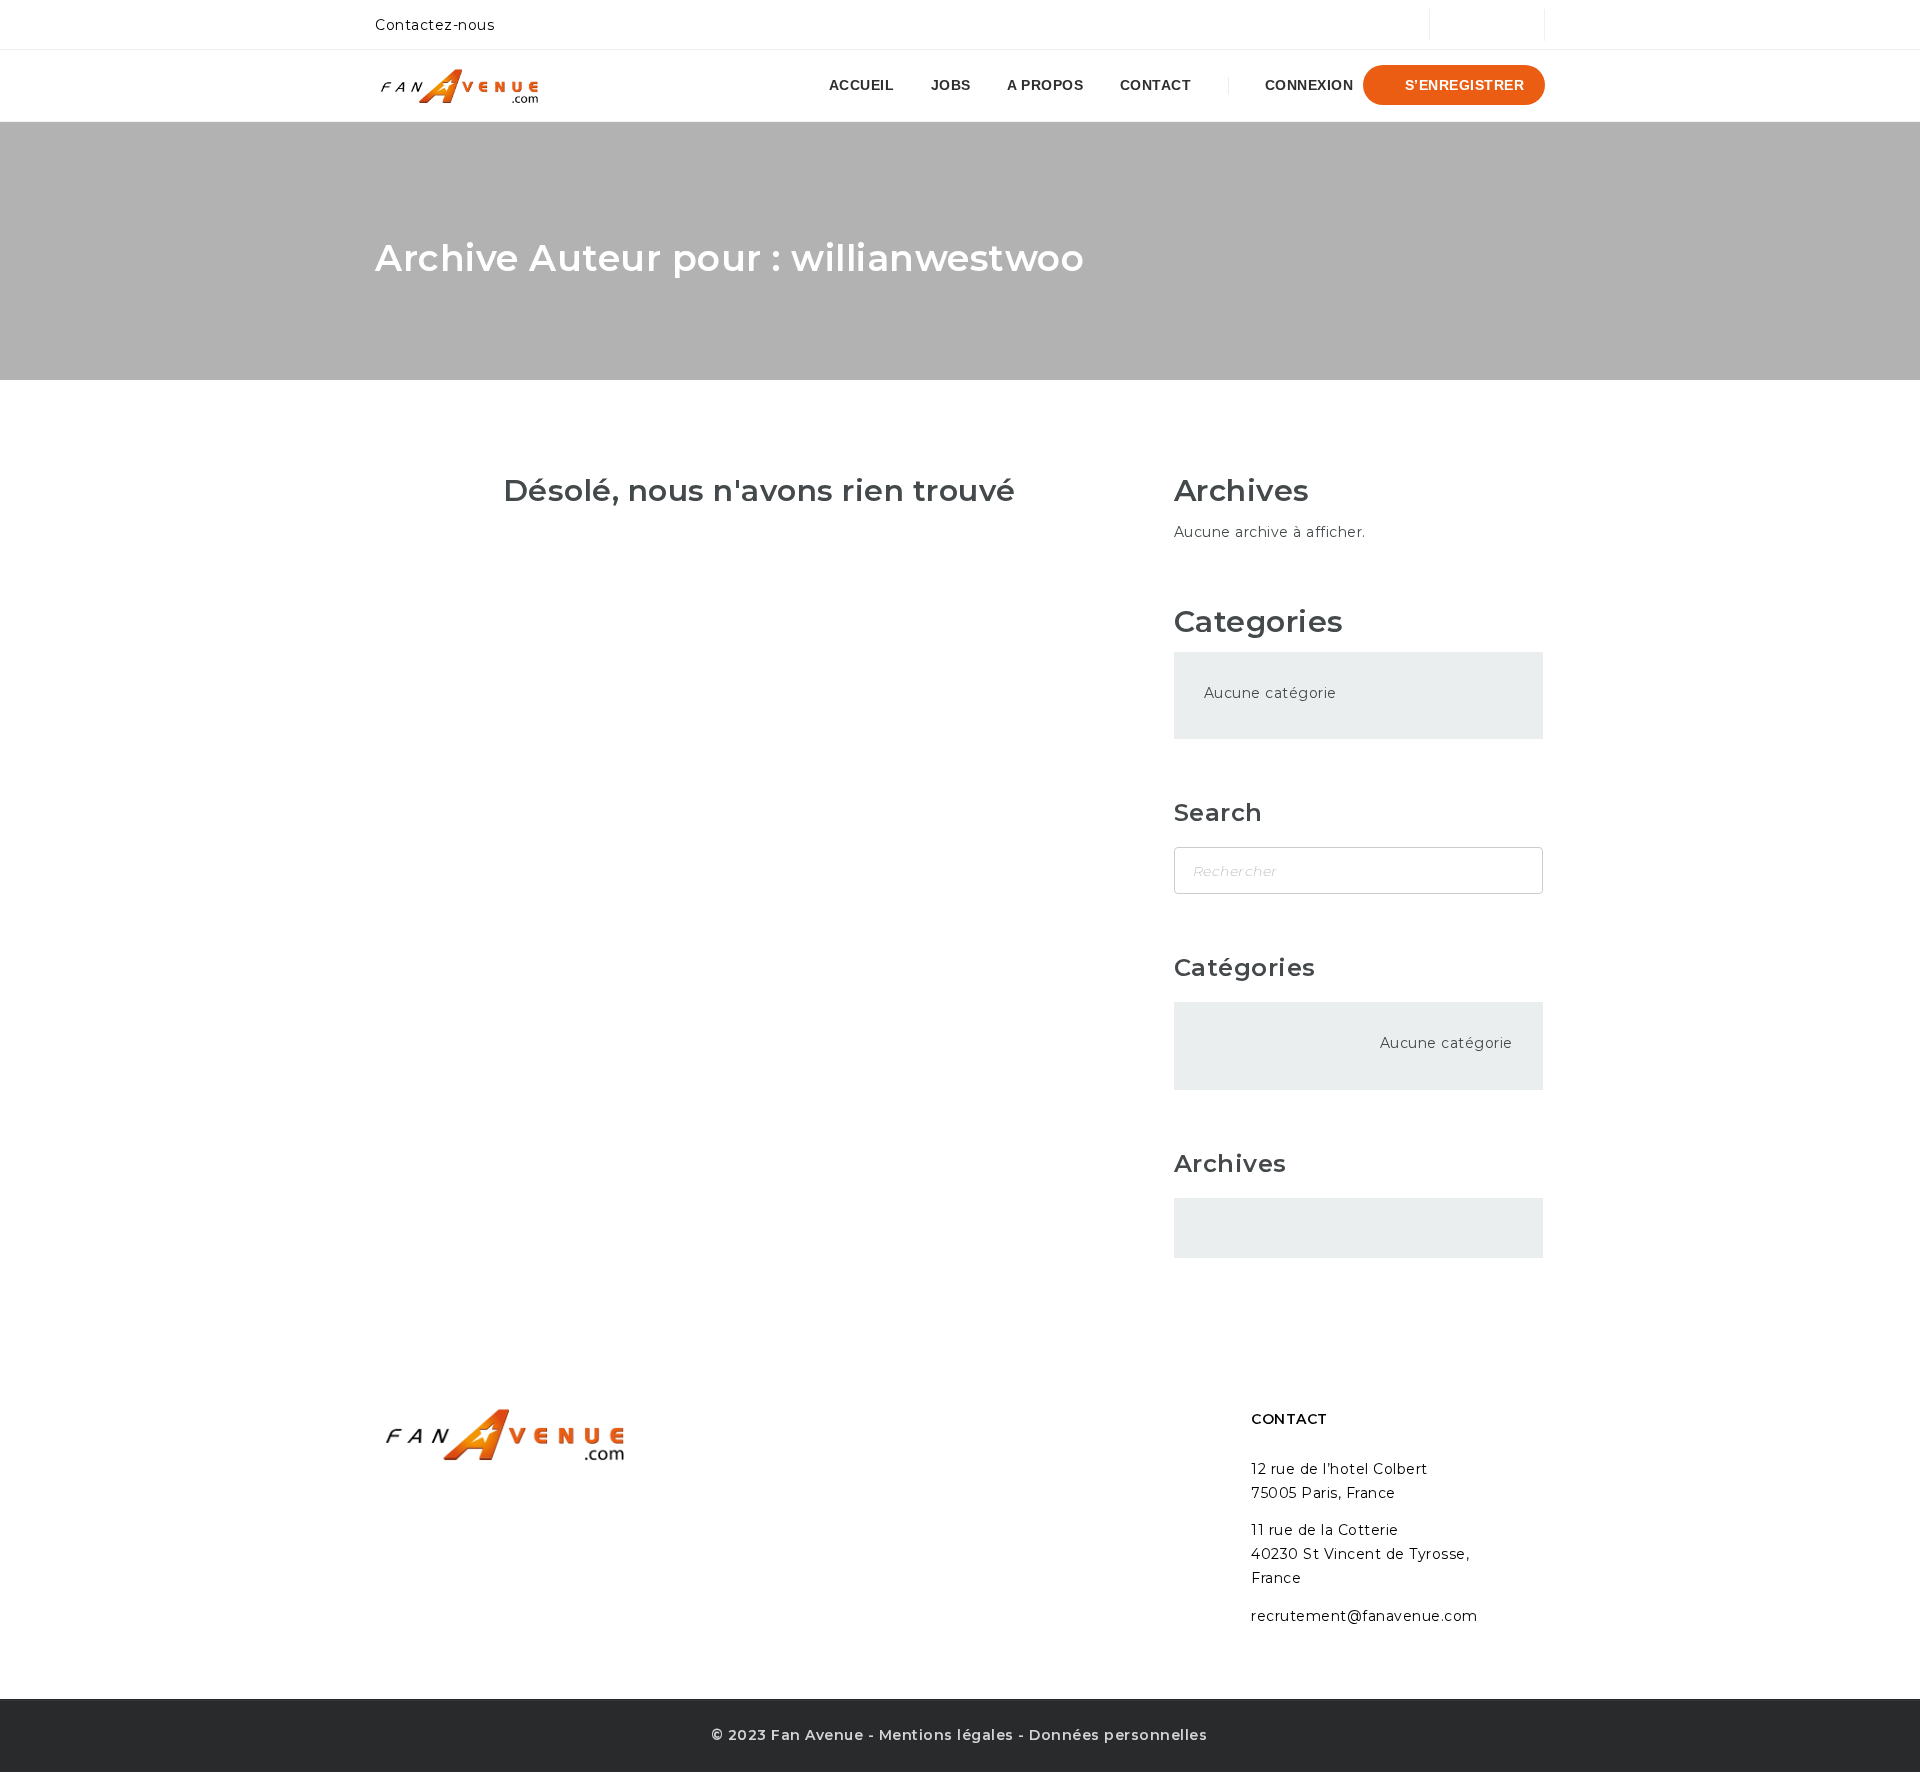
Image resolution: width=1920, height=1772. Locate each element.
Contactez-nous (434, 25)
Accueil (862, 85)
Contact (1156, 85)
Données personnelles (1118, 1735)
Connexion (1306, 85)
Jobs (951, 85)
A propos (1045, 85)
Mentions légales (946, 1735)
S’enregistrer (1462, 85)
